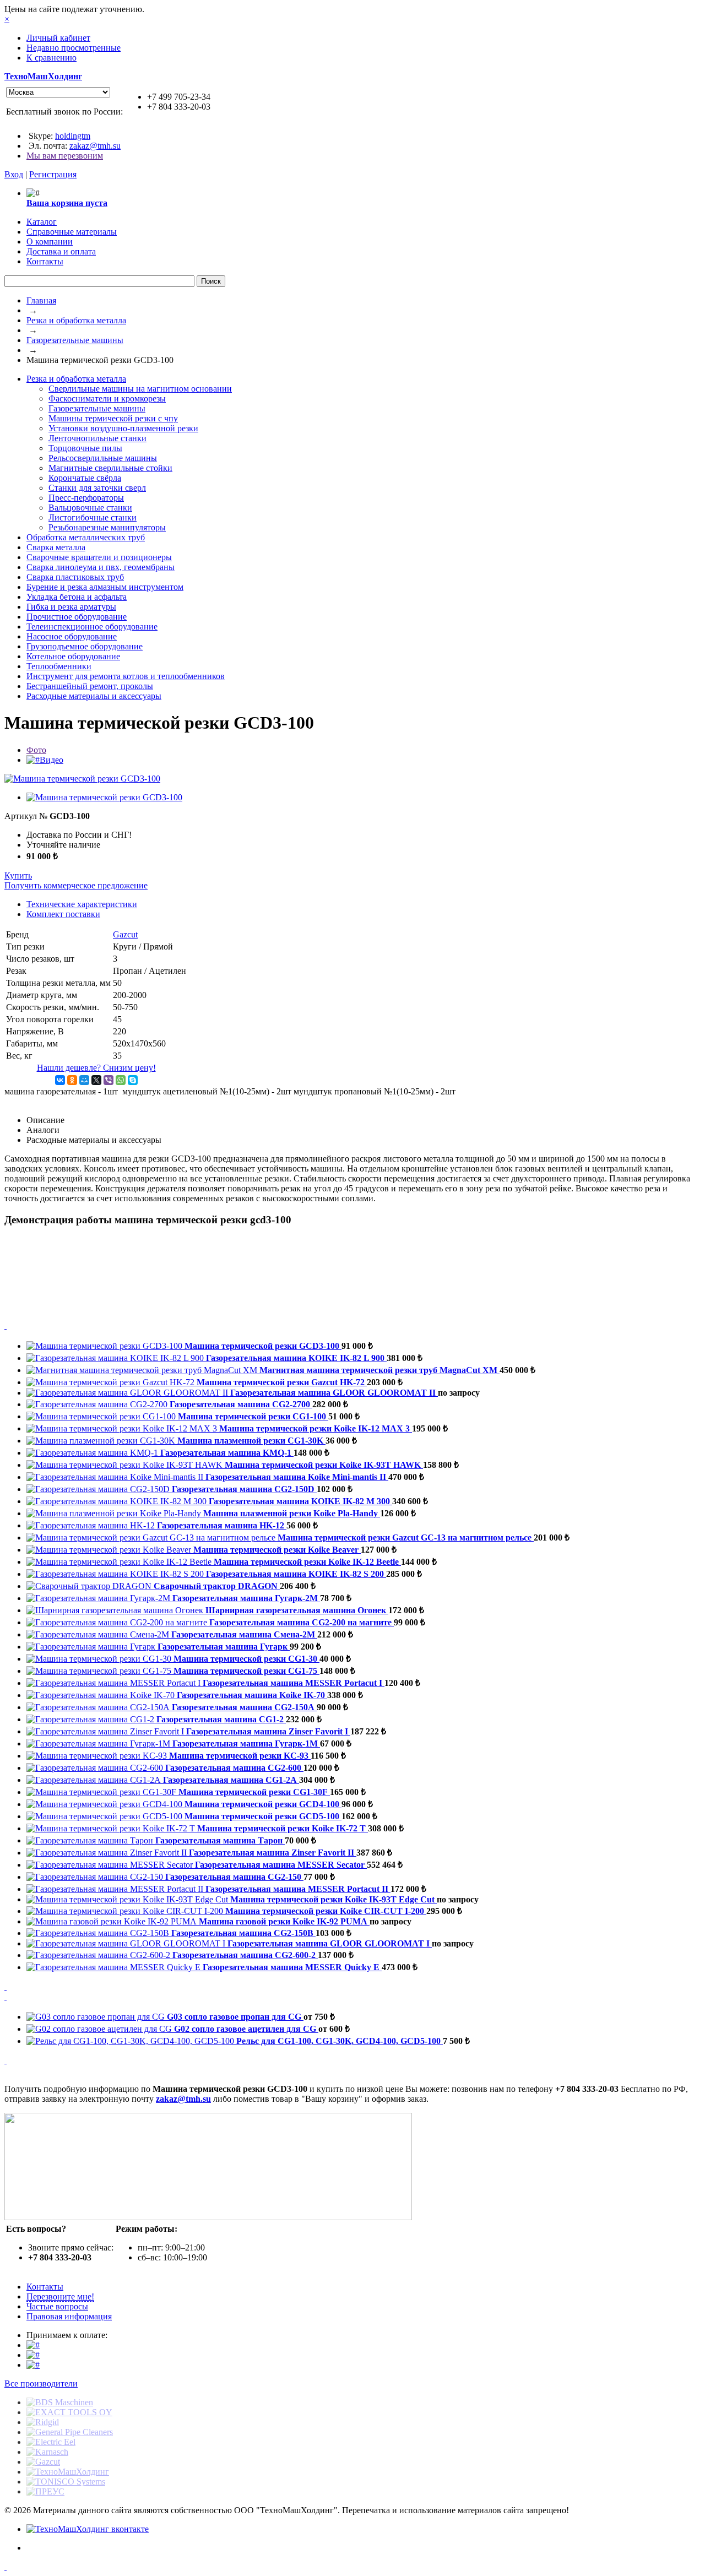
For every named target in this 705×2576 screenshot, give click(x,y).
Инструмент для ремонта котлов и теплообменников (126, 676)
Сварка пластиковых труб (75, 577)
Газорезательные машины (75, 340)
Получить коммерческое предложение (76, 885)
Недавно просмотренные (74, 48)
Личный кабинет (58, 38)
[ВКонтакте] (60, 1080)
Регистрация (53, 174)
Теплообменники (59, 666)
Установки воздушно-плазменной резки (123, 428)
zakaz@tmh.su (95, 146)
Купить (18, 875)
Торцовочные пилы (85, 448)
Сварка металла (56, 547)
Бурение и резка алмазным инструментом (105, 587)
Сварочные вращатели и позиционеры (99, 557)
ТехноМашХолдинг (43, 76)
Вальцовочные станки (90, 508)
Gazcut (125, 934)
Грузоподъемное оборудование (85, 646)
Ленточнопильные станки (97, 438)
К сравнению (51, 58)
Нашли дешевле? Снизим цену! (96, 1068)
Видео (51, 760)
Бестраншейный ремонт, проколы (90, 686)
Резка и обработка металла (76, 320)
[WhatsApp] (121, 1080)
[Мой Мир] (84, 1080)
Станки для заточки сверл (97, 488)
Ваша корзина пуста (67, 203)
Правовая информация (69, 2316)
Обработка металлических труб (86, 537)
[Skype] (133, 1080)
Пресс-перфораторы (86, 498)
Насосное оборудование (72, 636)
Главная (41, 300)
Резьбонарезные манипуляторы (107, 527)
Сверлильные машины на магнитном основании (140, 389)
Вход (14, 174)
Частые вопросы (57, 2306)
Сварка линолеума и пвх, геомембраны (101, 567)
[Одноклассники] (72, 1080)
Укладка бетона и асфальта (77, 597)
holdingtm (73, 136)
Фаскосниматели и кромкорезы (107, 398)
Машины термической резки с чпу (113, 418)
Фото (36, 750)
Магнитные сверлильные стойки (110, 468)
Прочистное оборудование (77, 617)
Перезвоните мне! (60, 2296)
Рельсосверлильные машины (103, 458)
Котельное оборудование (73, 656)
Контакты (45, 2287)
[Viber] (109, 1080)
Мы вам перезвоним (65, 156)
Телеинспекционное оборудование (92, 627)
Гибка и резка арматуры (71, 607)
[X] (96, 1080)
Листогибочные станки (93, 517)
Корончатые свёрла (85, 478)
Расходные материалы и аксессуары (94, 696)
